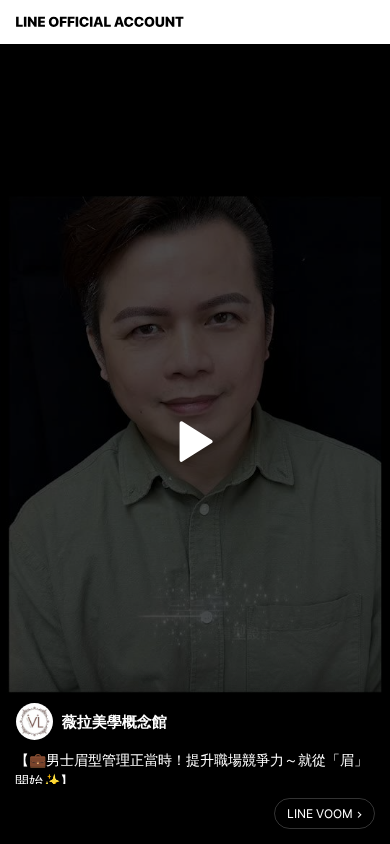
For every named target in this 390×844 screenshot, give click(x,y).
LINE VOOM (320, 813)
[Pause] (195, 442)
